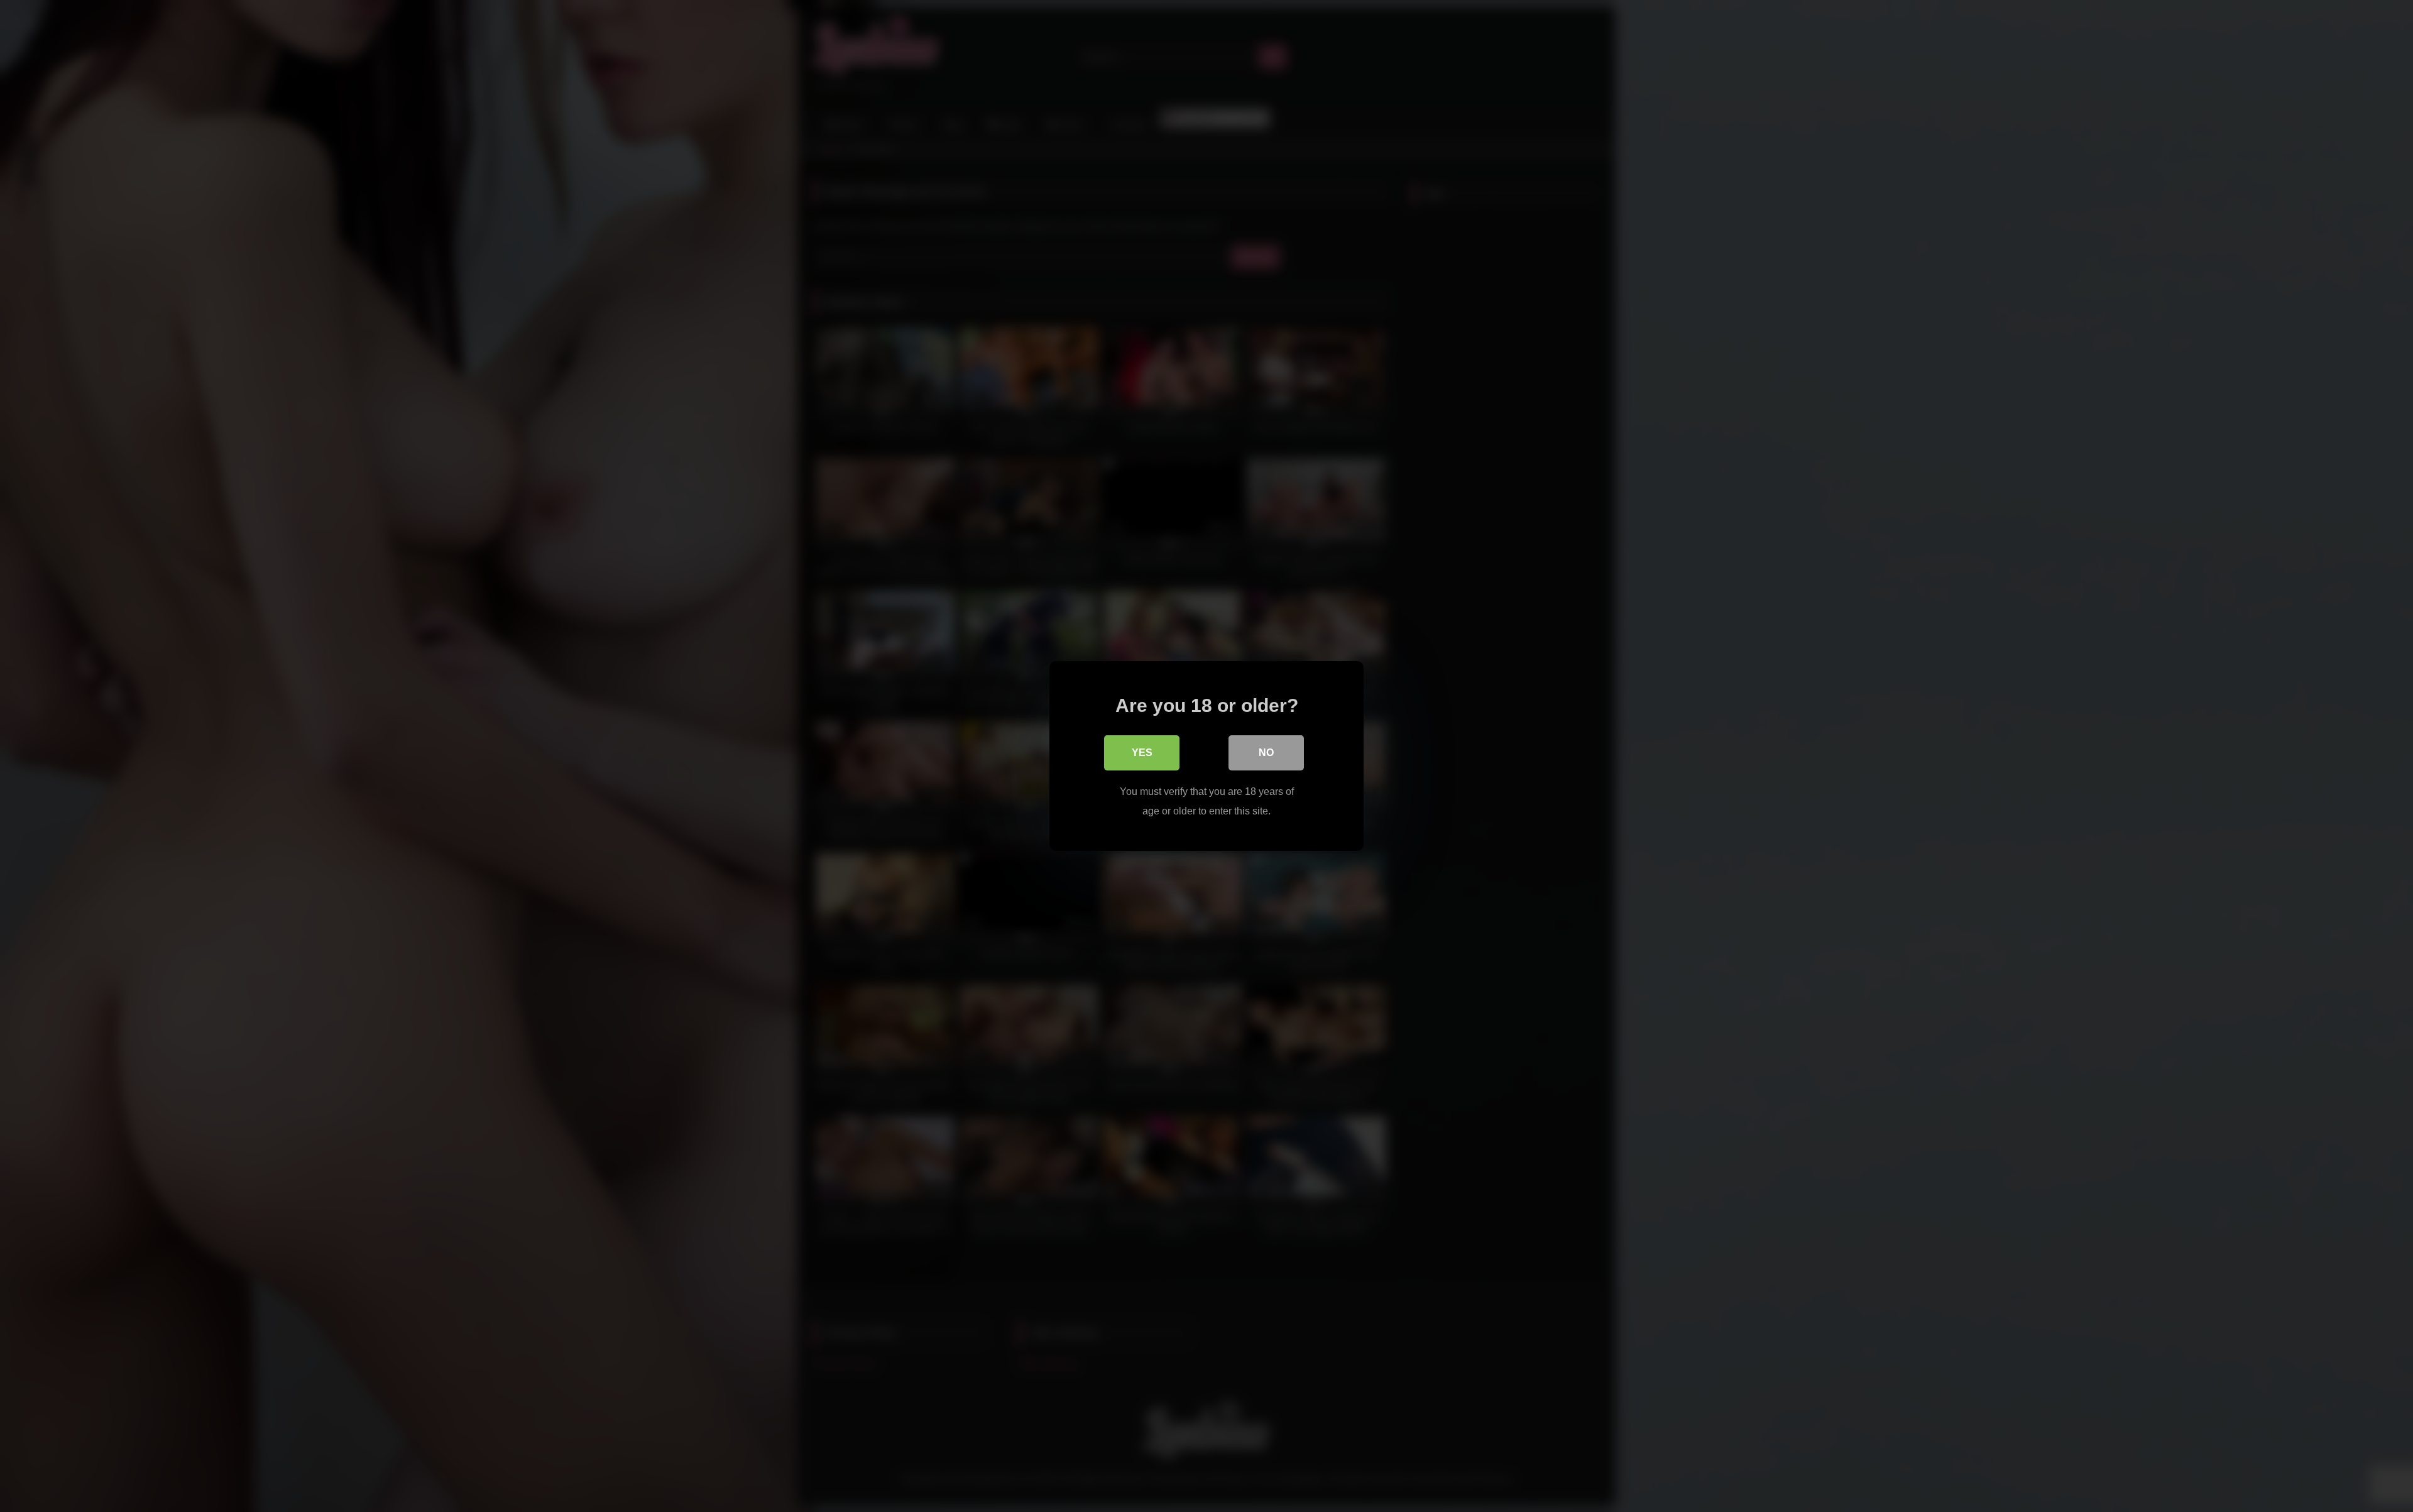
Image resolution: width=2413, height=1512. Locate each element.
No (1266, 753)
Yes (1142, 753)
